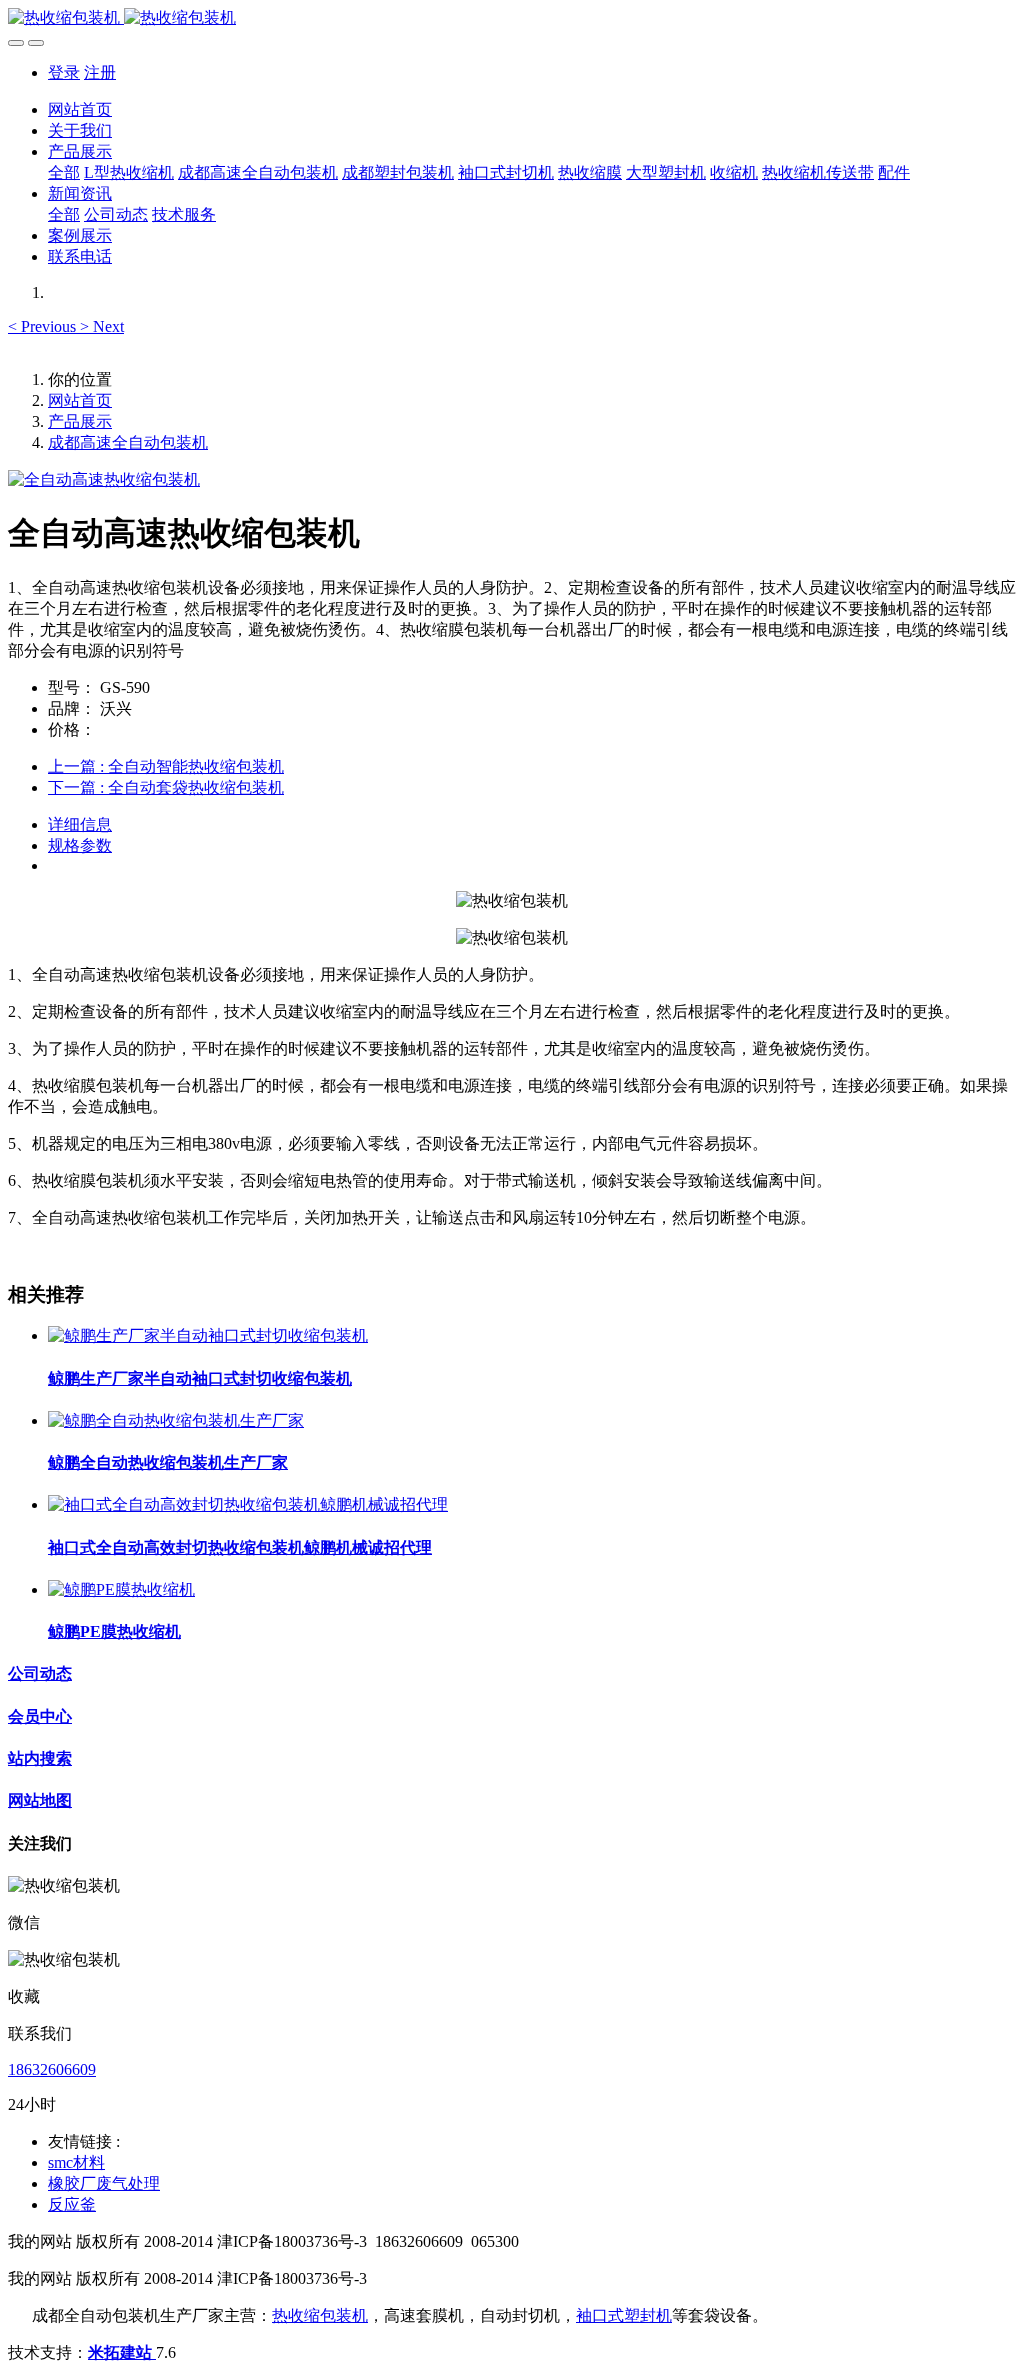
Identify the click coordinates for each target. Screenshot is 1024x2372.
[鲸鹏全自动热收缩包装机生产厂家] (176, 1420)
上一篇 (166, 766)
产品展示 (80, 421)
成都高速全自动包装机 (128, 442)
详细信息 (80, 824)
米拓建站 (122, 2352)
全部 (64, 172)
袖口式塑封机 (624, 2315)
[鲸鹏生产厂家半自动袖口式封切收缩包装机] (208, 1335)
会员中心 (40, 1716)
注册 (100, 72)
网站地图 (40, 1800)
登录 (64, 72)
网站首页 (80, 109)
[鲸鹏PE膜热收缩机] (121, 1589)
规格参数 (80, 845)
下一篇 (166, 787)
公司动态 (40, 1673)
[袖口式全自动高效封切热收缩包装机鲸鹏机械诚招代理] (248, 1504)
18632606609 (52, 2069)
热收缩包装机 (320, 2315)
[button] (44, 326)
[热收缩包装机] (512, 18)
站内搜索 (40, 1758)
